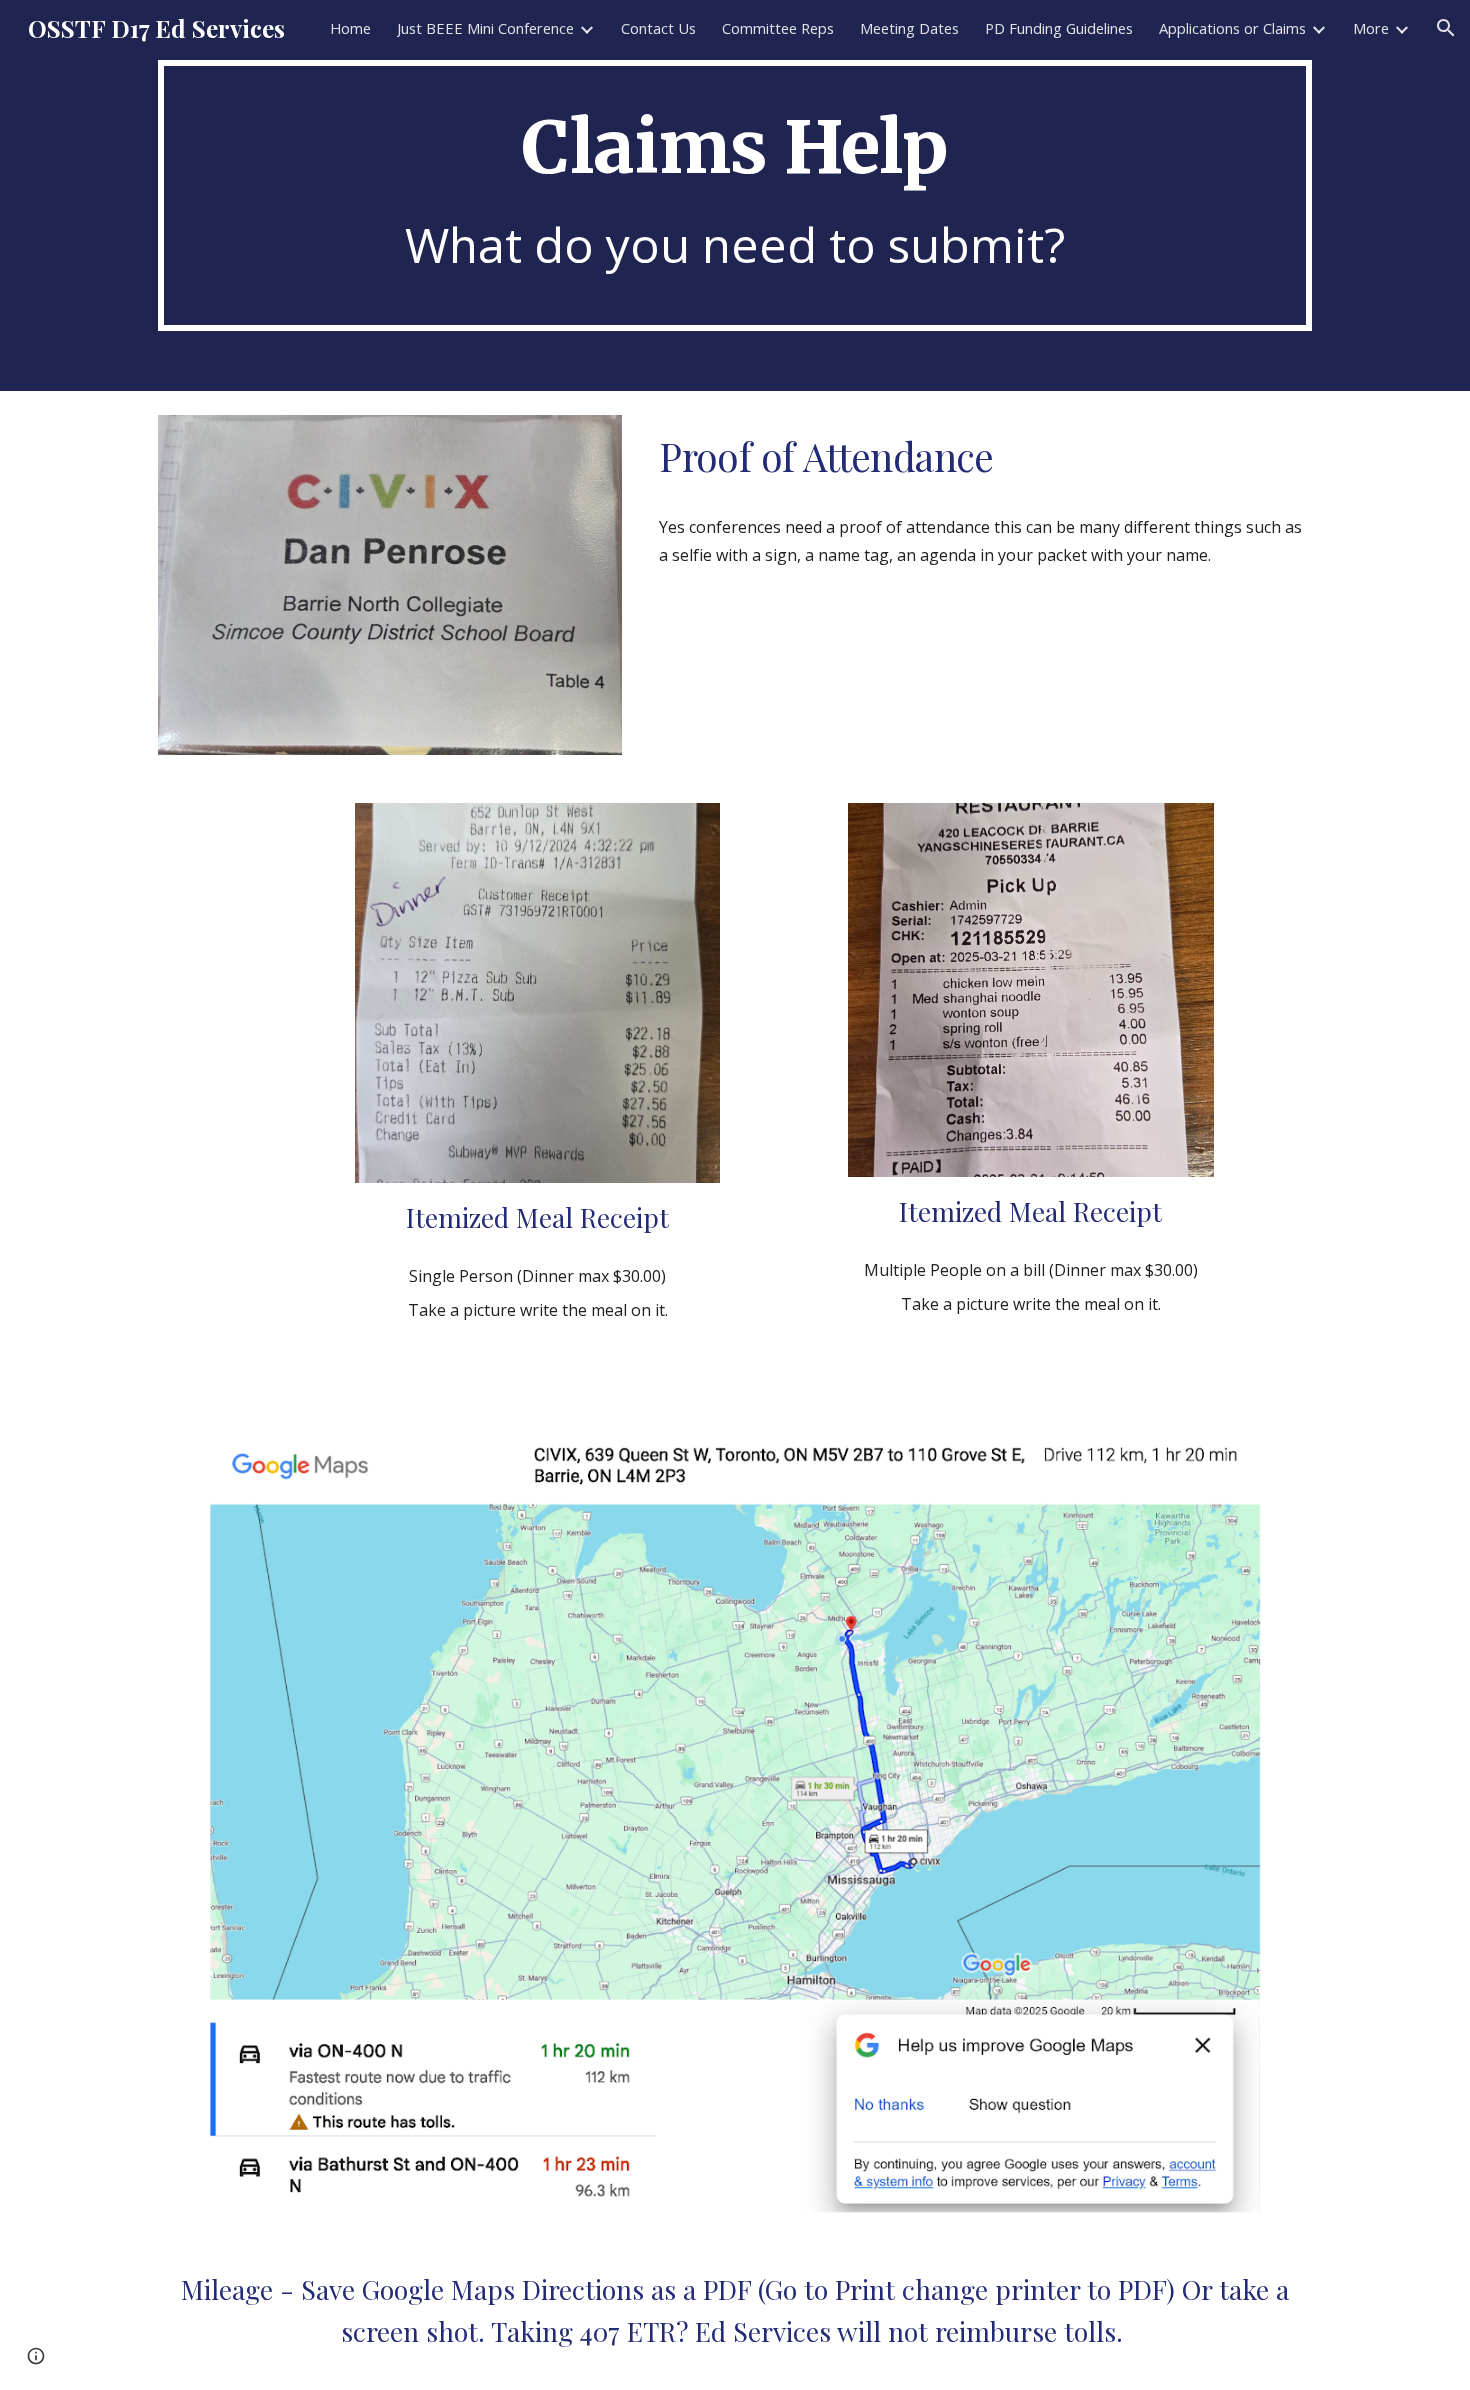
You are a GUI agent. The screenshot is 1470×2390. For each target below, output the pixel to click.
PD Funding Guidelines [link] (1059, 28)
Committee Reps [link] (778, 28)
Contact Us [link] (658, 28)
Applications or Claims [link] (1232, 28)
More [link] (1371, 28)
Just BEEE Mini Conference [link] (485, 28)
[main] (735, 195)
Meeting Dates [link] (909, 28)
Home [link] (350, 28)
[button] (1446, 28)
